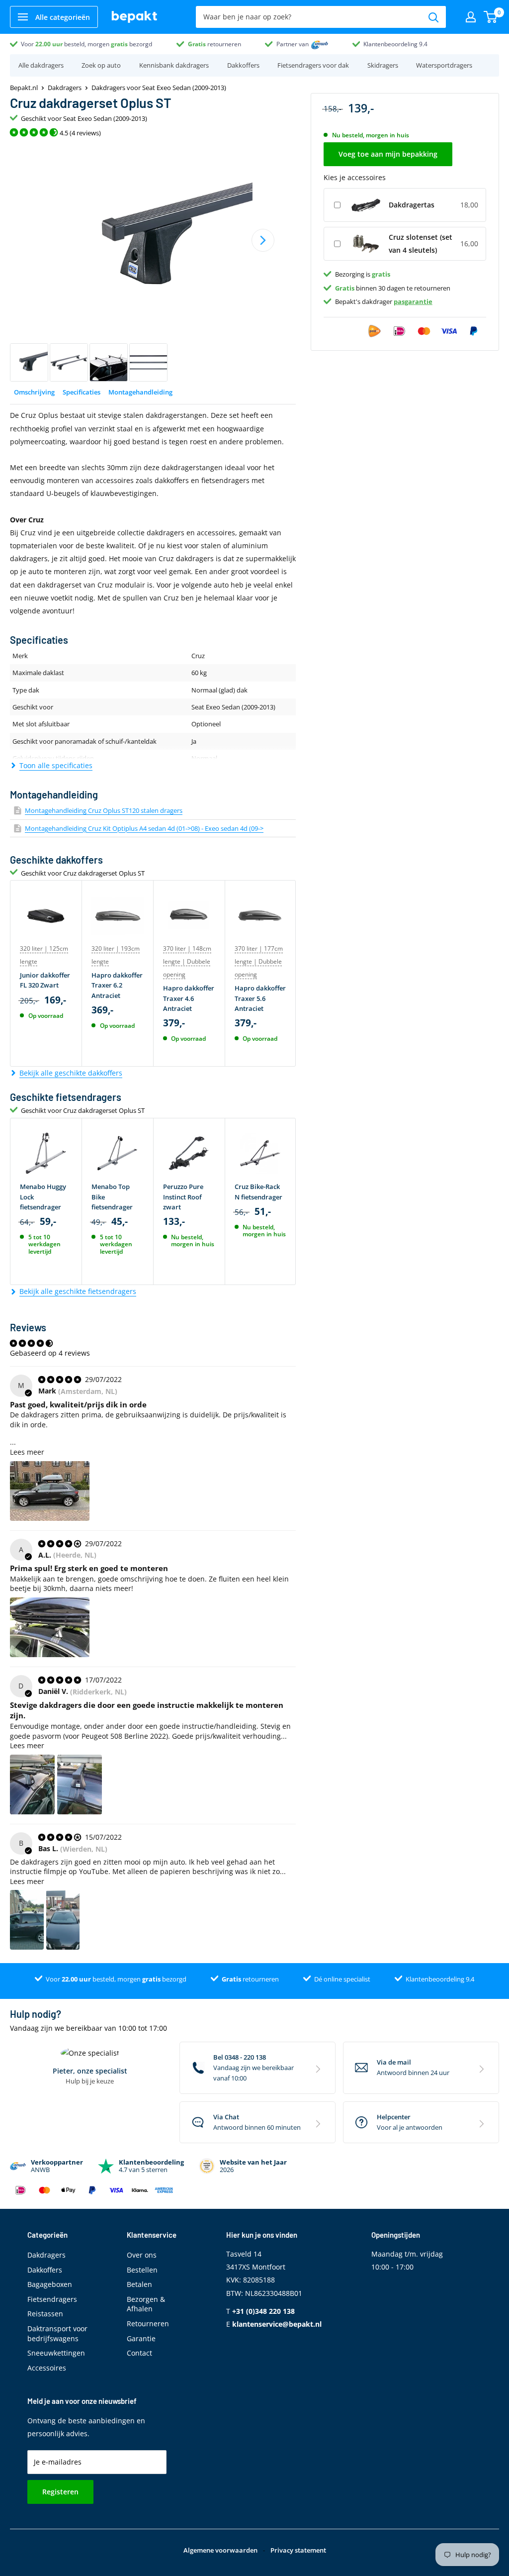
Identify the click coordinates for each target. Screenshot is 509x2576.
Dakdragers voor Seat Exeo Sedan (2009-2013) (159, 88)
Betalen (139, 2284)
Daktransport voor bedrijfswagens (57, 2333)
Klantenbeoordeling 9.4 (395, 44)
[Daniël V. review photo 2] (80, 1784)
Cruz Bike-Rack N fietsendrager (258, 1191)
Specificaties (82, 392)
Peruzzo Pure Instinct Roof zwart (183, 1196)
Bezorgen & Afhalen (146, 2304)
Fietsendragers (52, 2299)
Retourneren (148, 2324)
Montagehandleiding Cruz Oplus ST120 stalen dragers (104, 810)
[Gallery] (153, 263)
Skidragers (383, 65)
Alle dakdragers (41, 65)
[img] (61, 1379)
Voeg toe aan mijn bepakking (388, 154)
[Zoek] (433, 17)
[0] (491, 17)
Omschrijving (34, 392)
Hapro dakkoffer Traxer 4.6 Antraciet (189, 998)
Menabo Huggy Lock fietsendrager (43, 1196)
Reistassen (45, 2314)
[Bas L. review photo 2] (63, 1920)
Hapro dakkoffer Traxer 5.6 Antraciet (260, 998)
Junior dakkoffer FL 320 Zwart (45, 980)
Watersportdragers (444, 65)
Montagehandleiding (140, 392)
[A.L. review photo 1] (50, 1627)
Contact (139, 2353)
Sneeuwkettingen (56, 2353)
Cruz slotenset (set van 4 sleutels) (421, 244)
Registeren (60, 2492)
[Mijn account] (471, 17)
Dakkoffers (243, 65)
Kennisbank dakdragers (174, 65)
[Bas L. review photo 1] (27, 1920)
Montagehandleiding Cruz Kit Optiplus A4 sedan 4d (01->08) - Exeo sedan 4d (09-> (144, 828)
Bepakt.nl (24, 88)
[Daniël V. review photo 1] (32, 1784)
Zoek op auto (101, 65)
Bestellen (142, 2270)
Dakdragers (65, 88)
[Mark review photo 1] (50, 1491)
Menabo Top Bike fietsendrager (112, 1196)
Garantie (141, 2338)
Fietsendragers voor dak (313, 65)
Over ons (142, 2255)
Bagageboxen (50, 2284)
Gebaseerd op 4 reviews (50, 1353)
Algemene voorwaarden (220, 2550)
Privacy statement (298, 2550)
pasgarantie (413, 301)
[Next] (263, 240)
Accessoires (47, 2368)
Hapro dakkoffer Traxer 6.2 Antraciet (117, 985)
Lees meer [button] (27, 1452)
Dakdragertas (412, 205)
